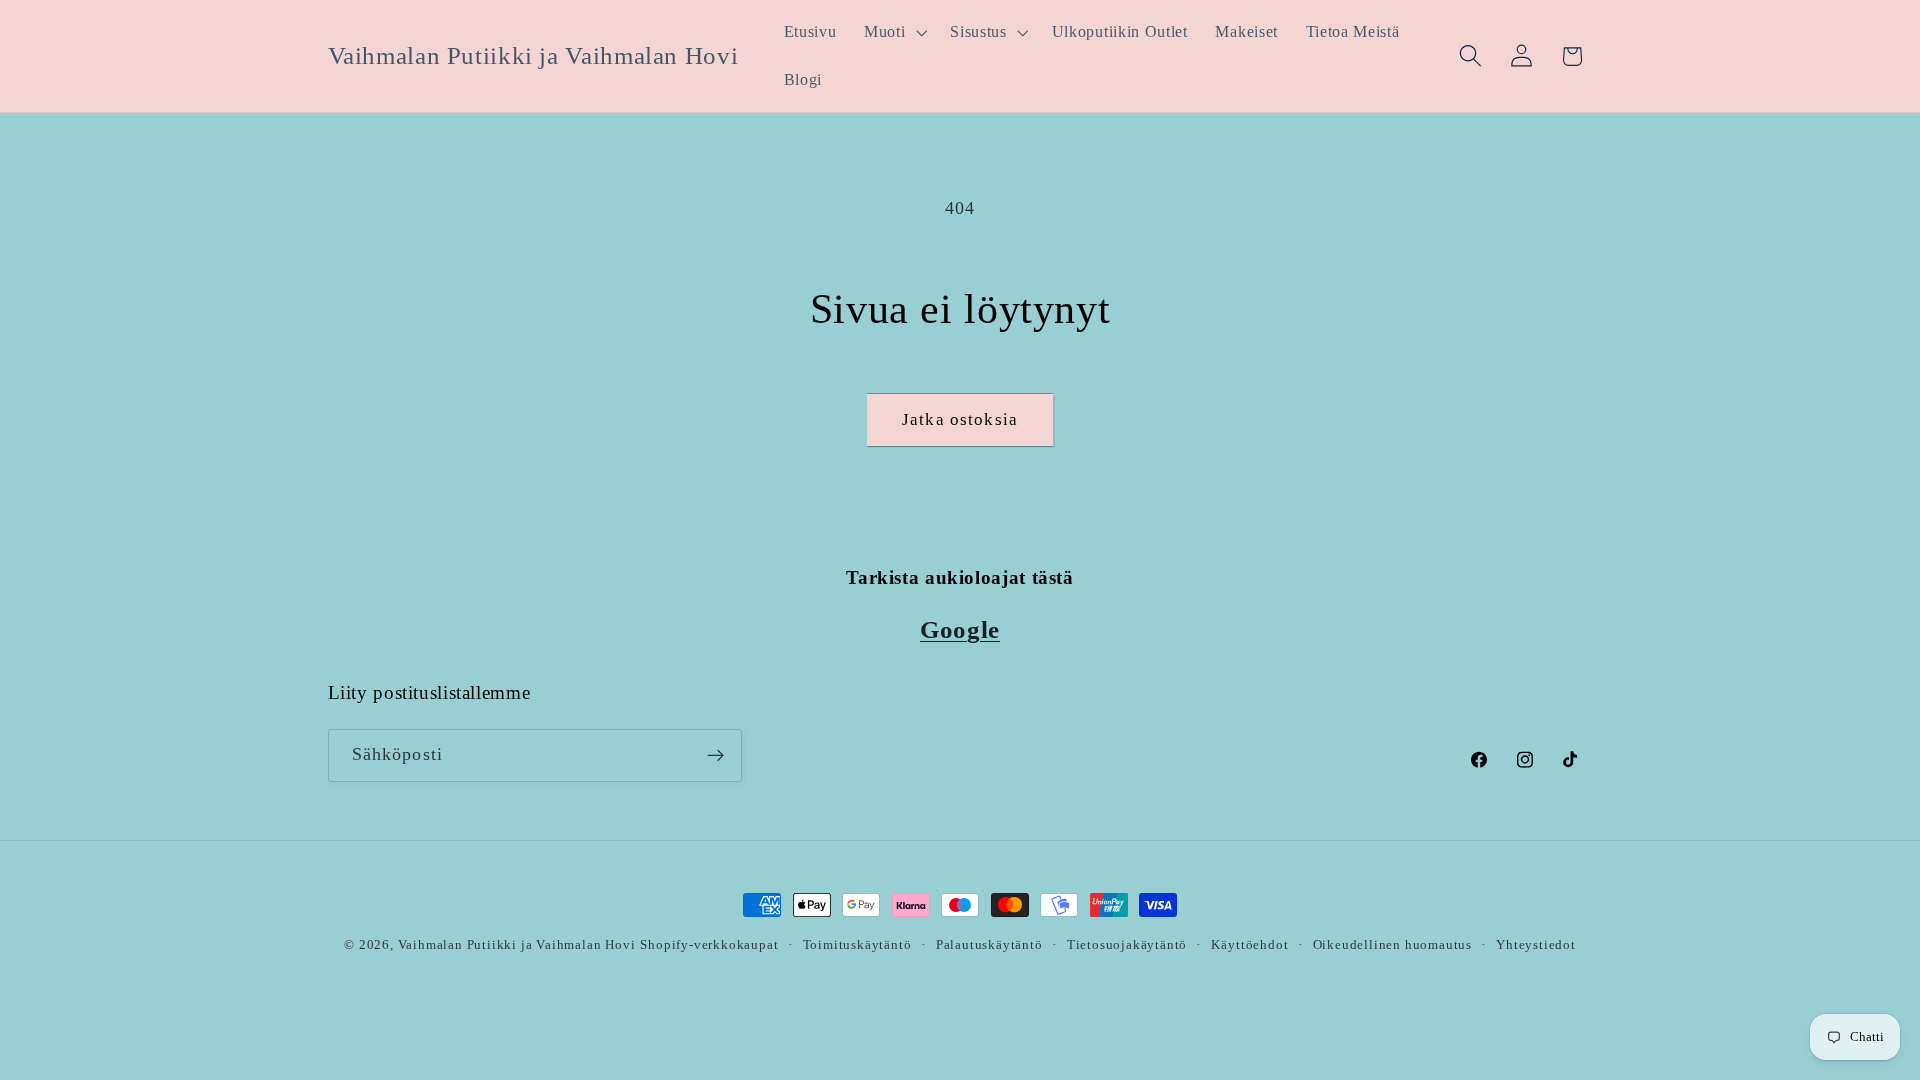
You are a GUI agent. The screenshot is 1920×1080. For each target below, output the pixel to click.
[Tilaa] (715, 756)
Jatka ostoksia (960, 419)
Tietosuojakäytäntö (1127, 945)
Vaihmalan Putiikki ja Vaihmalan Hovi (517, 945)
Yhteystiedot (1536, 945)
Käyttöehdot (1249, 945)
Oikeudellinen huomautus (1393, 945)
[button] (893, 32)
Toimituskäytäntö (857, 945)
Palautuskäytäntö (989, 945)
